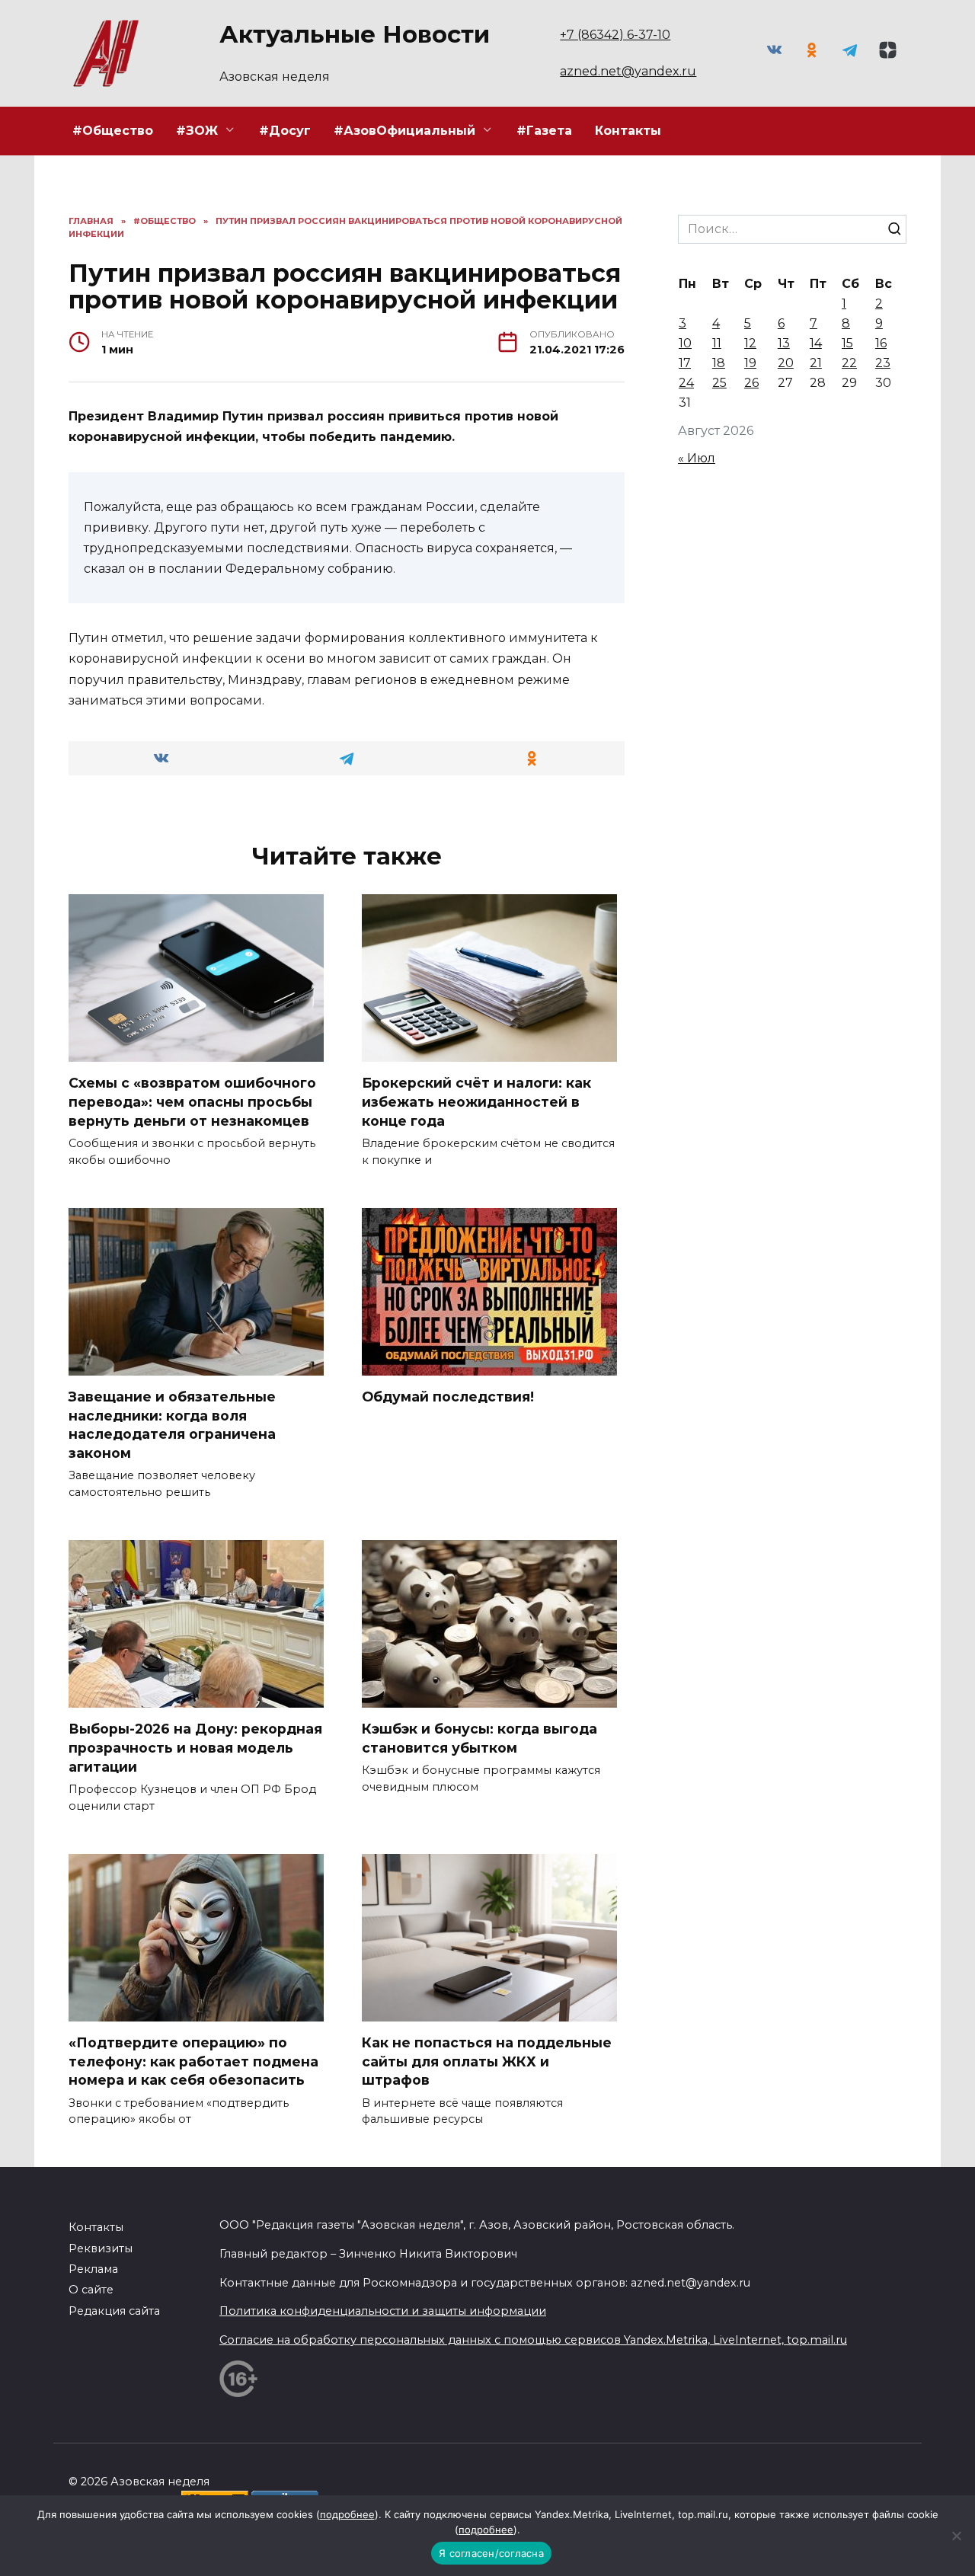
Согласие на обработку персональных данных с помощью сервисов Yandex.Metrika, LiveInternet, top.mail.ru (533, 2340)
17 (685, 363)
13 (784, 343)
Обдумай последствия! (448, 1397)
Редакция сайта (114, 2311)
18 (719, 363)
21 (816, 363)
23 (883, 363)
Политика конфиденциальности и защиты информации (383, 2311)
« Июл (697, 458)
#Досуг (285, 131)
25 (719, 383)
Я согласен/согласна (491, 2553)
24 (686, 383)
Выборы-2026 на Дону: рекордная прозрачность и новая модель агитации (195, 1747)
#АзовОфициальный (404, 131)
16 (881, 343)
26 (751, 383)
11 (717, 343)
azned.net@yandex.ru (628, 71)
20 (786, 363)
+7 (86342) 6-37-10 (615, 35)
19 (750, 363)
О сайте (91, 2290)
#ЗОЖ (197, 131)
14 (816, 343)
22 (849, 363)
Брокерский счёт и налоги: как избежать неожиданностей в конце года (476, 1101)
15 (847, 343)
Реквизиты (101, 2248)
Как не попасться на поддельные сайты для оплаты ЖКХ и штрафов (487, 2061)
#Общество (113, 131)
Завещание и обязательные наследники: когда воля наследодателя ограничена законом (172, 1425)
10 (685, 343)
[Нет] (956, 2536)
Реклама (93, 2269)
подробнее (347, 2514)
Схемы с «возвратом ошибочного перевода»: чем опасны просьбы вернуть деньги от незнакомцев (192, 1101)
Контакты (628, 131)
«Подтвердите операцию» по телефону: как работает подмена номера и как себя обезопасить (193, 2061)
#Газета (544, 131)
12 (750, 343)
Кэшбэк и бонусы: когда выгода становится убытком (480, 1738)
